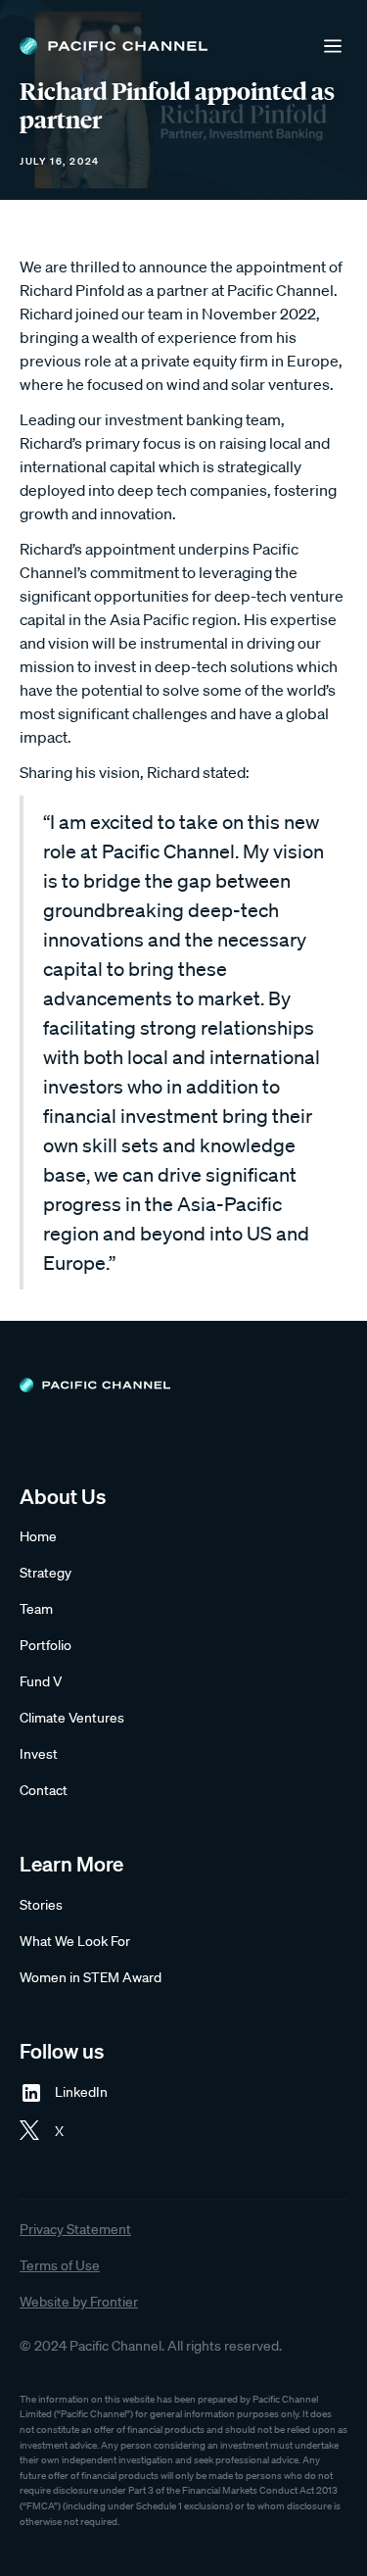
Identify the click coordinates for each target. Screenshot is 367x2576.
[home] (114, 46)
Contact (44, 1790)
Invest (39, 1754)
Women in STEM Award (91, 1977)
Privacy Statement (75, 2229)
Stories (41, 1905)
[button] (333, 46)
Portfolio (46, 1645)
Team (36, 1609)
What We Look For (75, 1941)
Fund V (41, 1681)
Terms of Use (60, 2265)
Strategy (46, 1573)
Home (38, 1536)
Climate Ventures (72, 1718)
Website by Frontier (79, 2302)
